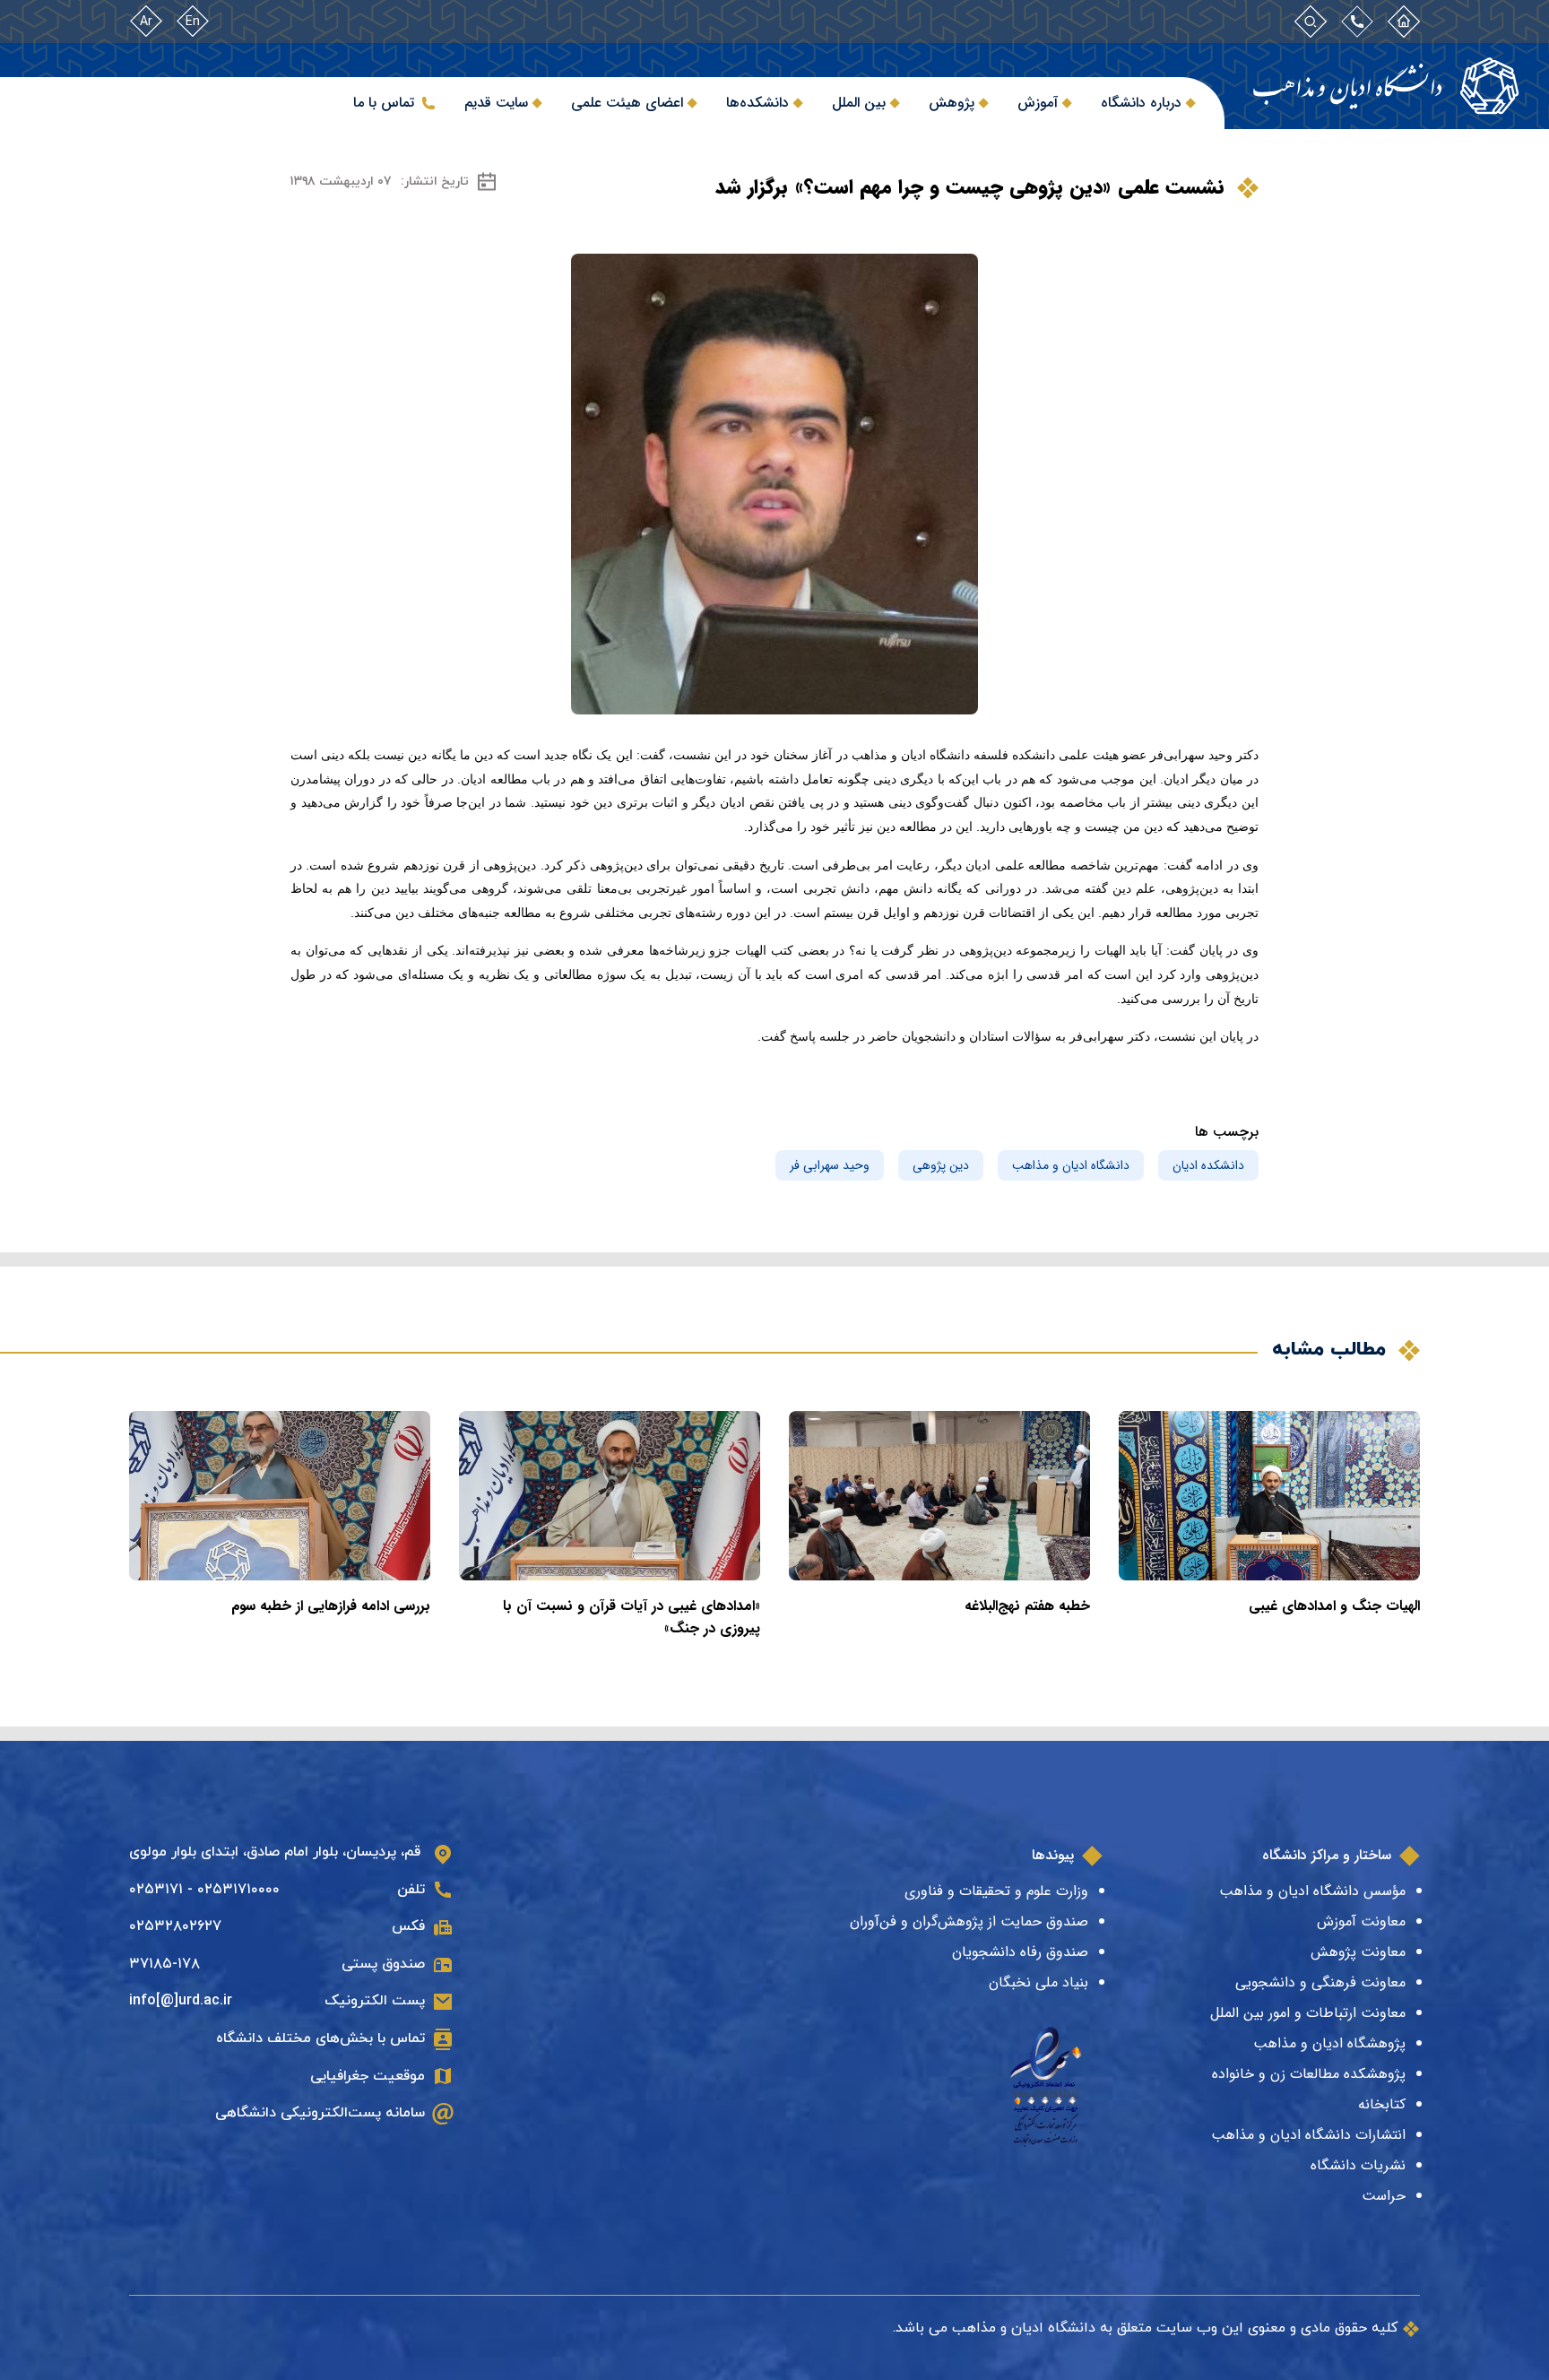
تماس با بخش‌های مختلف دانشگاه (320, 2038)
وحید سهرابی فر (830, 1165)
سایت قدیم (496, 103)
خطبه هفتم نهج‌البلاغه (1027, 1606)
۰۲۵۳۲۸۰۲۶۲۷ (175, 1926)
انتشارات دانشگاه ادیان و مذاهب (1308, 2135)
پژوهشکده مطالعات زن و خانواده (1309, 2074)
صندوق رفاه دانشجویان (1020, 1952)
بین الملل (859, 103)
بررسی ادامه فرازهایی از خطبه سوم (331, 1606)
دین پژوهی (941, 1165)
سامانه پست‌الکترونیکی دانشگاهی (320, 2113)
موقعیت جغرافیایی (368, 2076)
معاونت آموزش (1361, 1921)
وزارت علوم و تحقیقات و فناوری (996, 1891)
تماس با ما (384, 103)
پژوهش (952, 103)
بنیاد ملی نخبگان (1038, 1982)
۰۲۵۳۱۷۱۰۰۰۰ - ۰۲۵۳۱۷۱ (204, 1890)
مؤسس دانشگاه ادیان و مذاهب (1312, 1891)
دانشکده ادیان (1208, 1165)
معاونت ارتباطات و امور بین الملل (1308, 2013)
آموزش (1038, 103)
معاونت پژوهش (1358, 1952)
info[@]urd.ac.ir (181, 2001)
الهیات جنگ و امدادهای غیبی (1334, 1606)
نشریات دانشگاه (1358, 2165)
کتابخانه (1382, 2104)
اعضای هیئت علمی (627, 103)
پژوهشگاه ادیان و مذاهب (1329, 2043)
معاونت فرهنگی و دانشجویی (1320, 1982)
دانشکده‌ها (757, 103)
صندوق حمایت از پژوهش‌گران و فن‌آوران (969, 1921)
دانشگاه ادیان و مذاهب (1071, 1165)
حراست (1384, 2196)
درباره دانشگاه (1141, 103)
